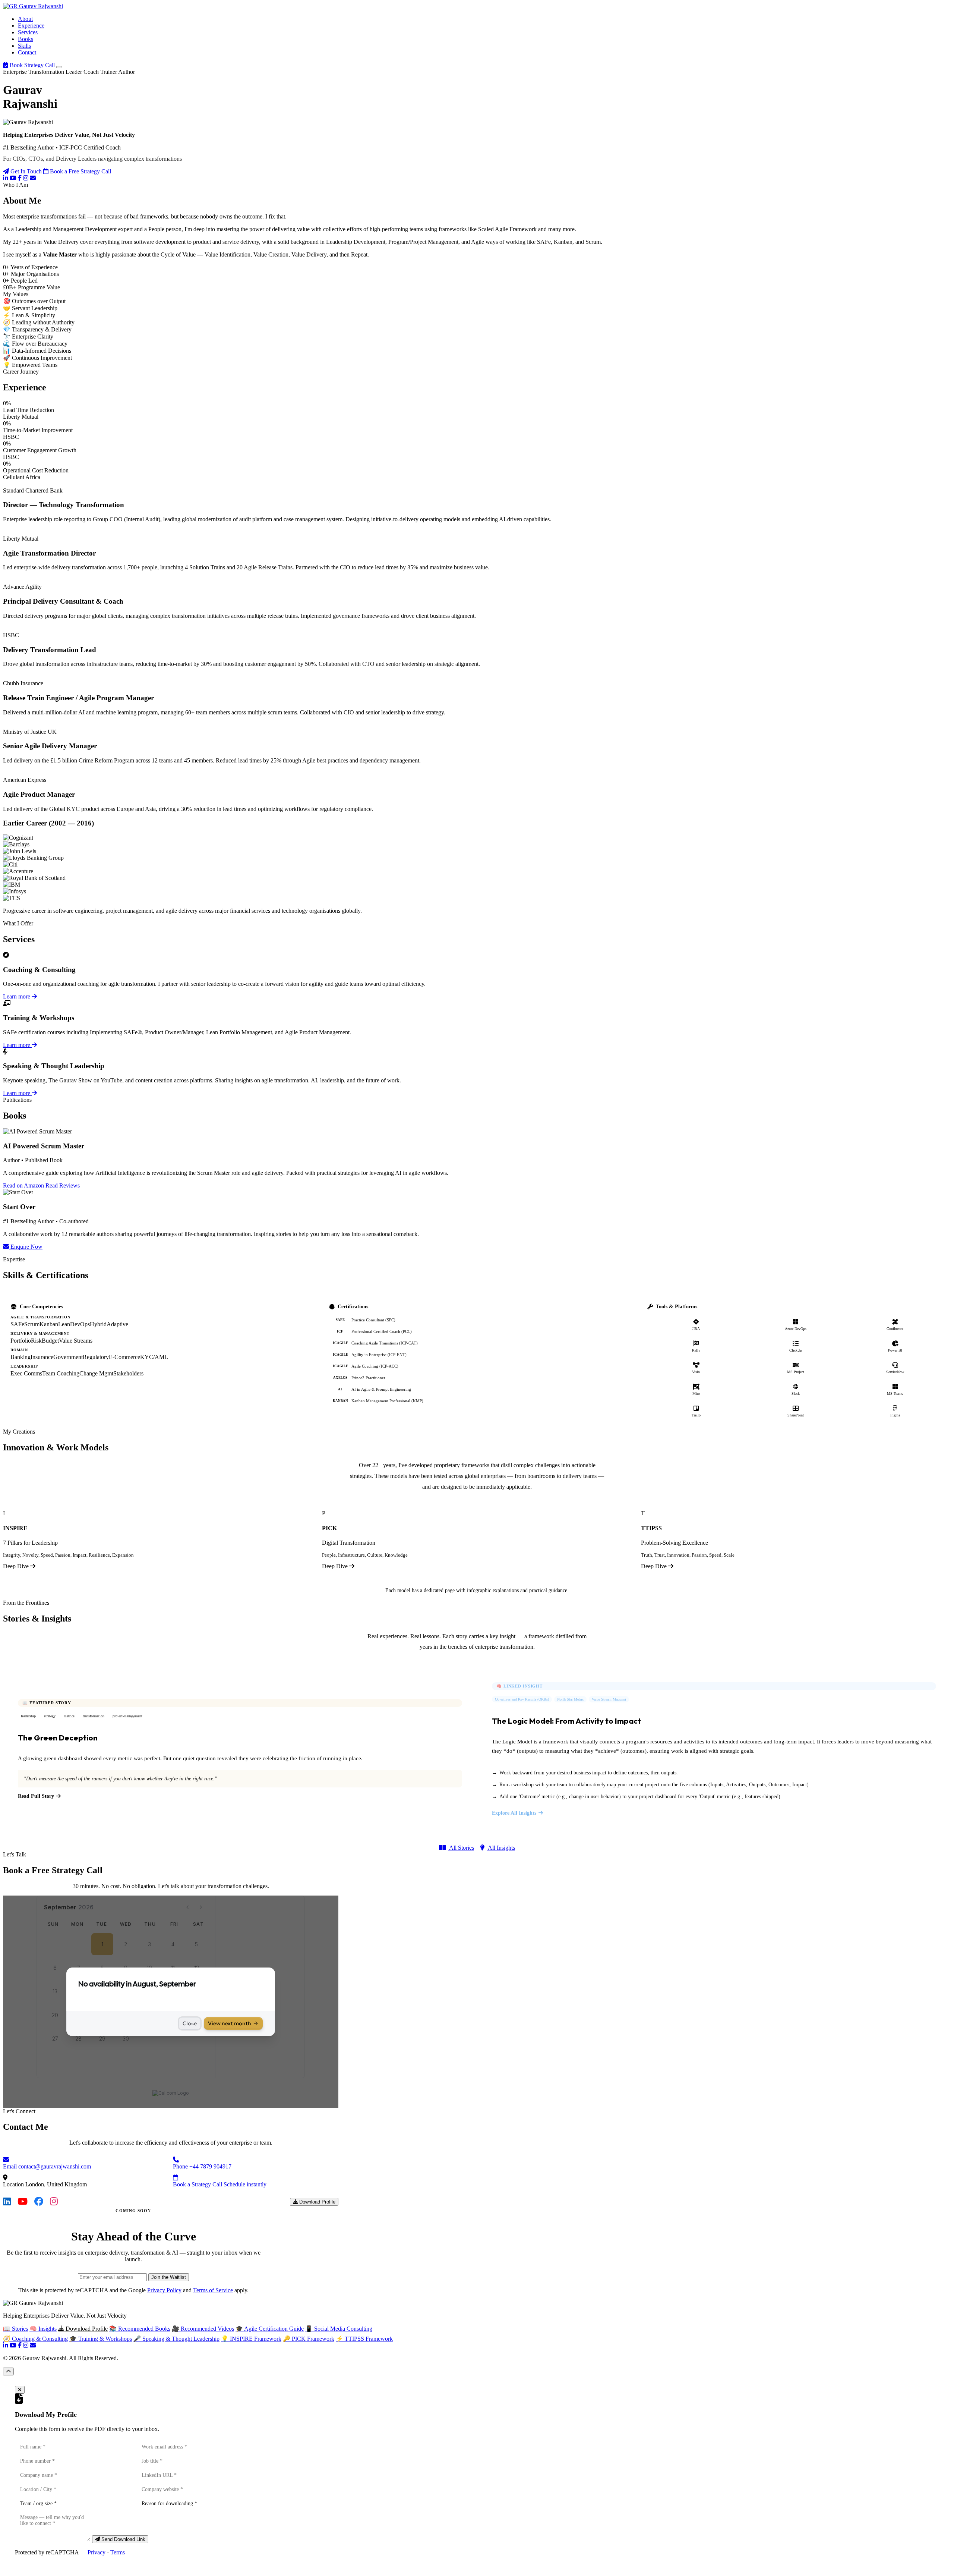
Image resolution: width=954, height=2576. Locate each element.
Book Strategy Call (32, 65)
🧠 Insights (43, 2329)
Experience (31, 26)
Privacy (97, 2552)
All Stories (461, 1848)
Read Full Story (36, 1796)
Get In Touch (26, 171)
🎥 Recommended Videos (203, 2329)
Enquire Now (26, 1247)
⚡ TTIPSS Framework (364, 2339)
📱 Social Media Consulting (339, 2329)
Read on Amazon (24, 1185)
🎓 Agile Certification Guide (270, 2329)
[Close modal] (20, 2390)
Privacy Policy (164, 2290)
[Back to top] (8, 2371)
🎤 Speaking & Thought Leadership (176, 2339)
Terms (118, 2552)
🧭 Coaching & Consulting (35, 2339)
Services (28, 32)
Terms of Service (213, 2290)
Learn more (17, 996)
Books (26, 39)
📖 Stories (15, 2329)
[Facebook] (20, 178)
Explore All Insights (514, 1813)
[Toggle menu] (59, 67)
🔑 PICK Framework (309, 2339)
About (25, 19)
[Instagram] (26, 178)
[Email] (33, 178)
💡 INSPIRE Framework (251, 2339)
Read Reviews (63, 1185)
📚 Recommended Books (140, 2329)
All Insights (501, 1848)
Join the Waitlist (169, 2277)
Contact (27, 52)
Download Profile (317, 2202)
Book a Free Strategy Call (80, 171)
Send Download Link (123, 2539)
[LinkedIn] (6, 178)
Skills (24, 46)
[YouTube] (13, 178)
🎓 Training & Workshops (101, 2339)
